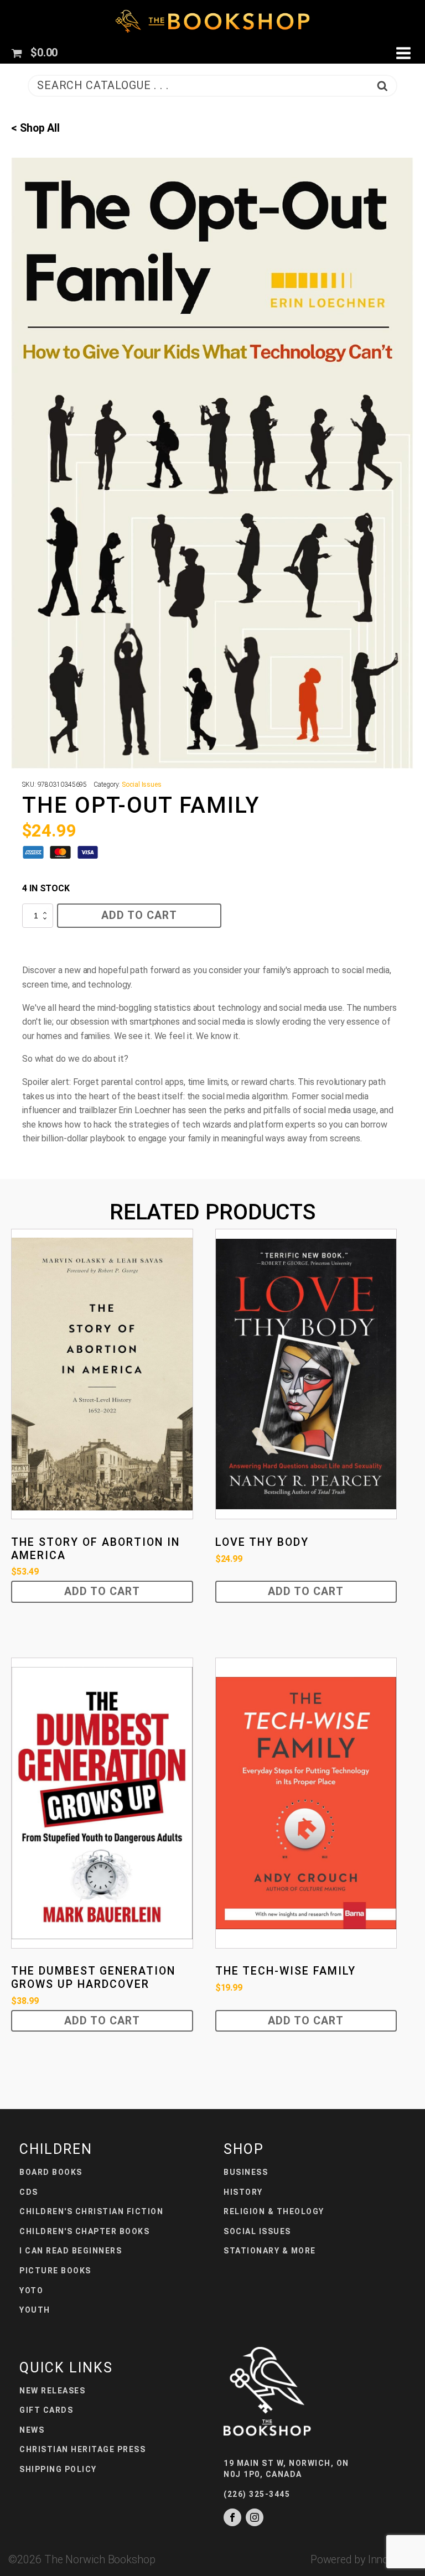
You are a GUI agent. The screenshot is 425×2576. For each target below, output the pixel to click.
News (32, 2430)
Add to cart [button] (102, 1591)
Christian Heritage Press (82, 2449)
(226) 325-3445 (257, 2494)
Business (246, 2172)
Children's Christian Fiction (91, 2211)
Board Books (51, 2172)
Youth (35, 2310)
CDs (29, 2192)
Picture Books (55, 2271)
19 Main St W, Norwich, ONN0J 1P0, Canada (286, 2469)
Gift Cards (46, 2410)
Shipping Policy (58, 2469)
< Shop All (35, 128)
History (243, 2192)
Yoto (31, 2291)
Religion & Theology (274, 2211)
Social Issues (142, 785)
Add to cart (139, 915)
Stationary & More (270, 2251)
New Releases (52, 2391)
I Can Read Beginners (71, 2251)
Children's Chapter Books (84, 2231)
